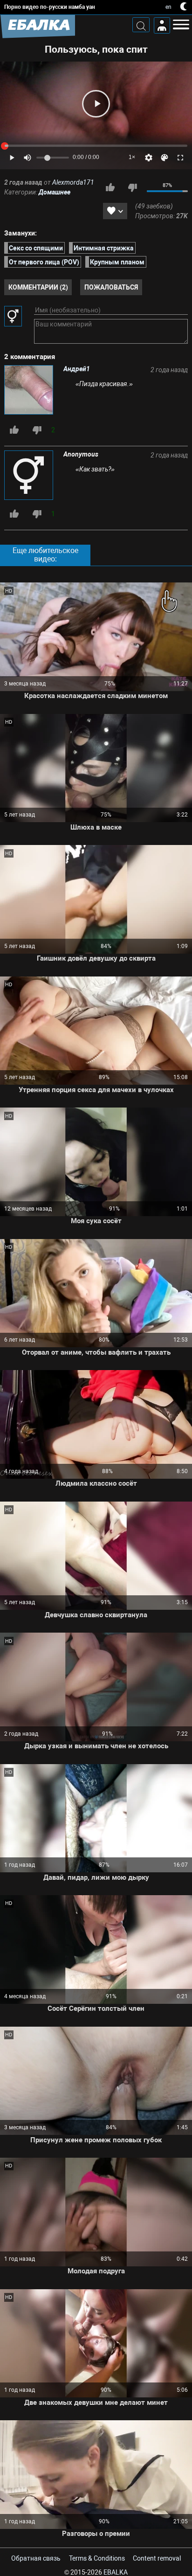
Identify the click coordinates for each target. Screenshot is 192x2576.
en (168, 7)
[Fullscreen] (180, 158)
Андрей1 (77, 369)
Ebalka (116, 2572)
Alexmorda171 (73, 182)
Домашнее (55, 192)
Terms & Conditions (97, 2558)
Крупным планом (117, 262)
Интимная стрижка (104, 248)
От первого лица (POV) (44, 262)
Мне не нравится (132, 187)
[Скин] (165, 158)
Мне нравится (110, 187)
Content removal (157, 2558)
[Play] (96, 104)
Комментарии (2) (38, 287)
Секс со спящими (36, 248)
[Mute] (27, 158)
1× (132, 157)
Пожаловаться (111, 287)
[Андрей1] (30, 391)
